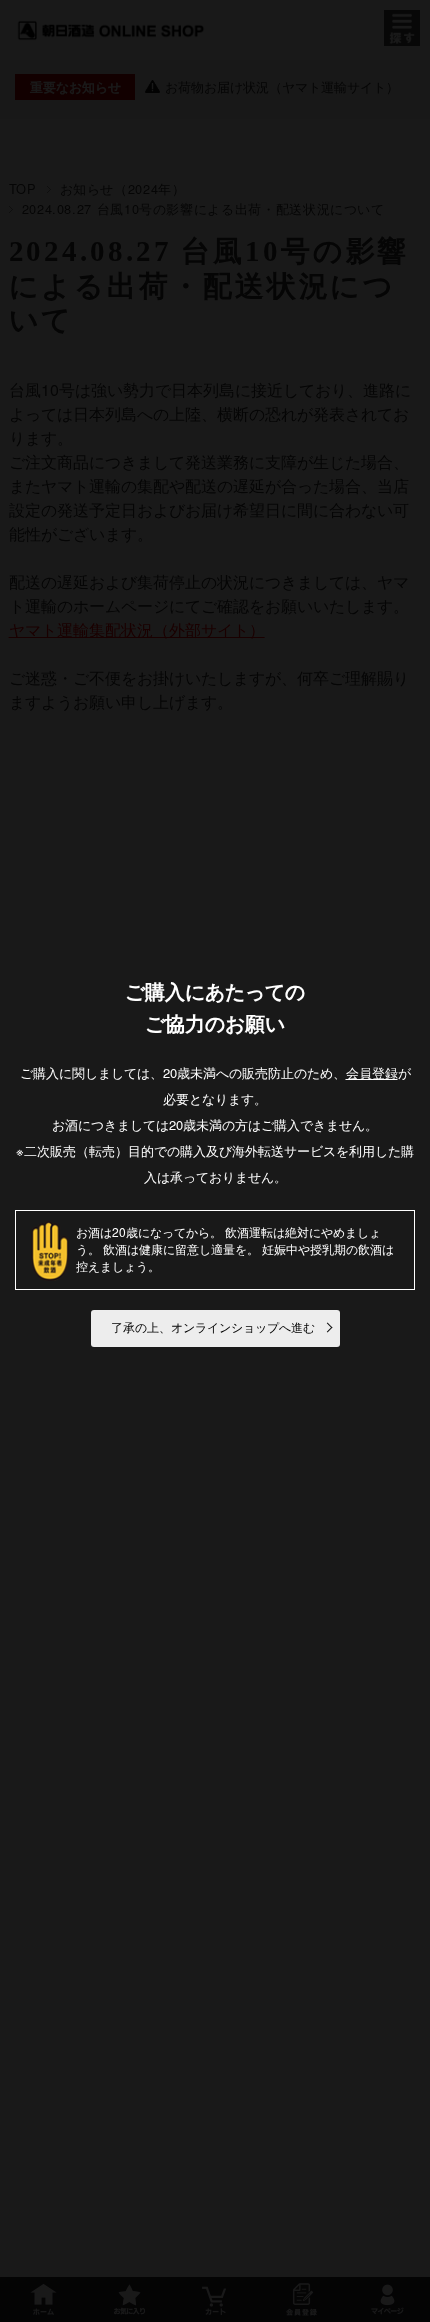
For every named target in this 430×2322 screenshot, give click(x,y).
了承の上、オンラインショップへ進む (213, 1328)
